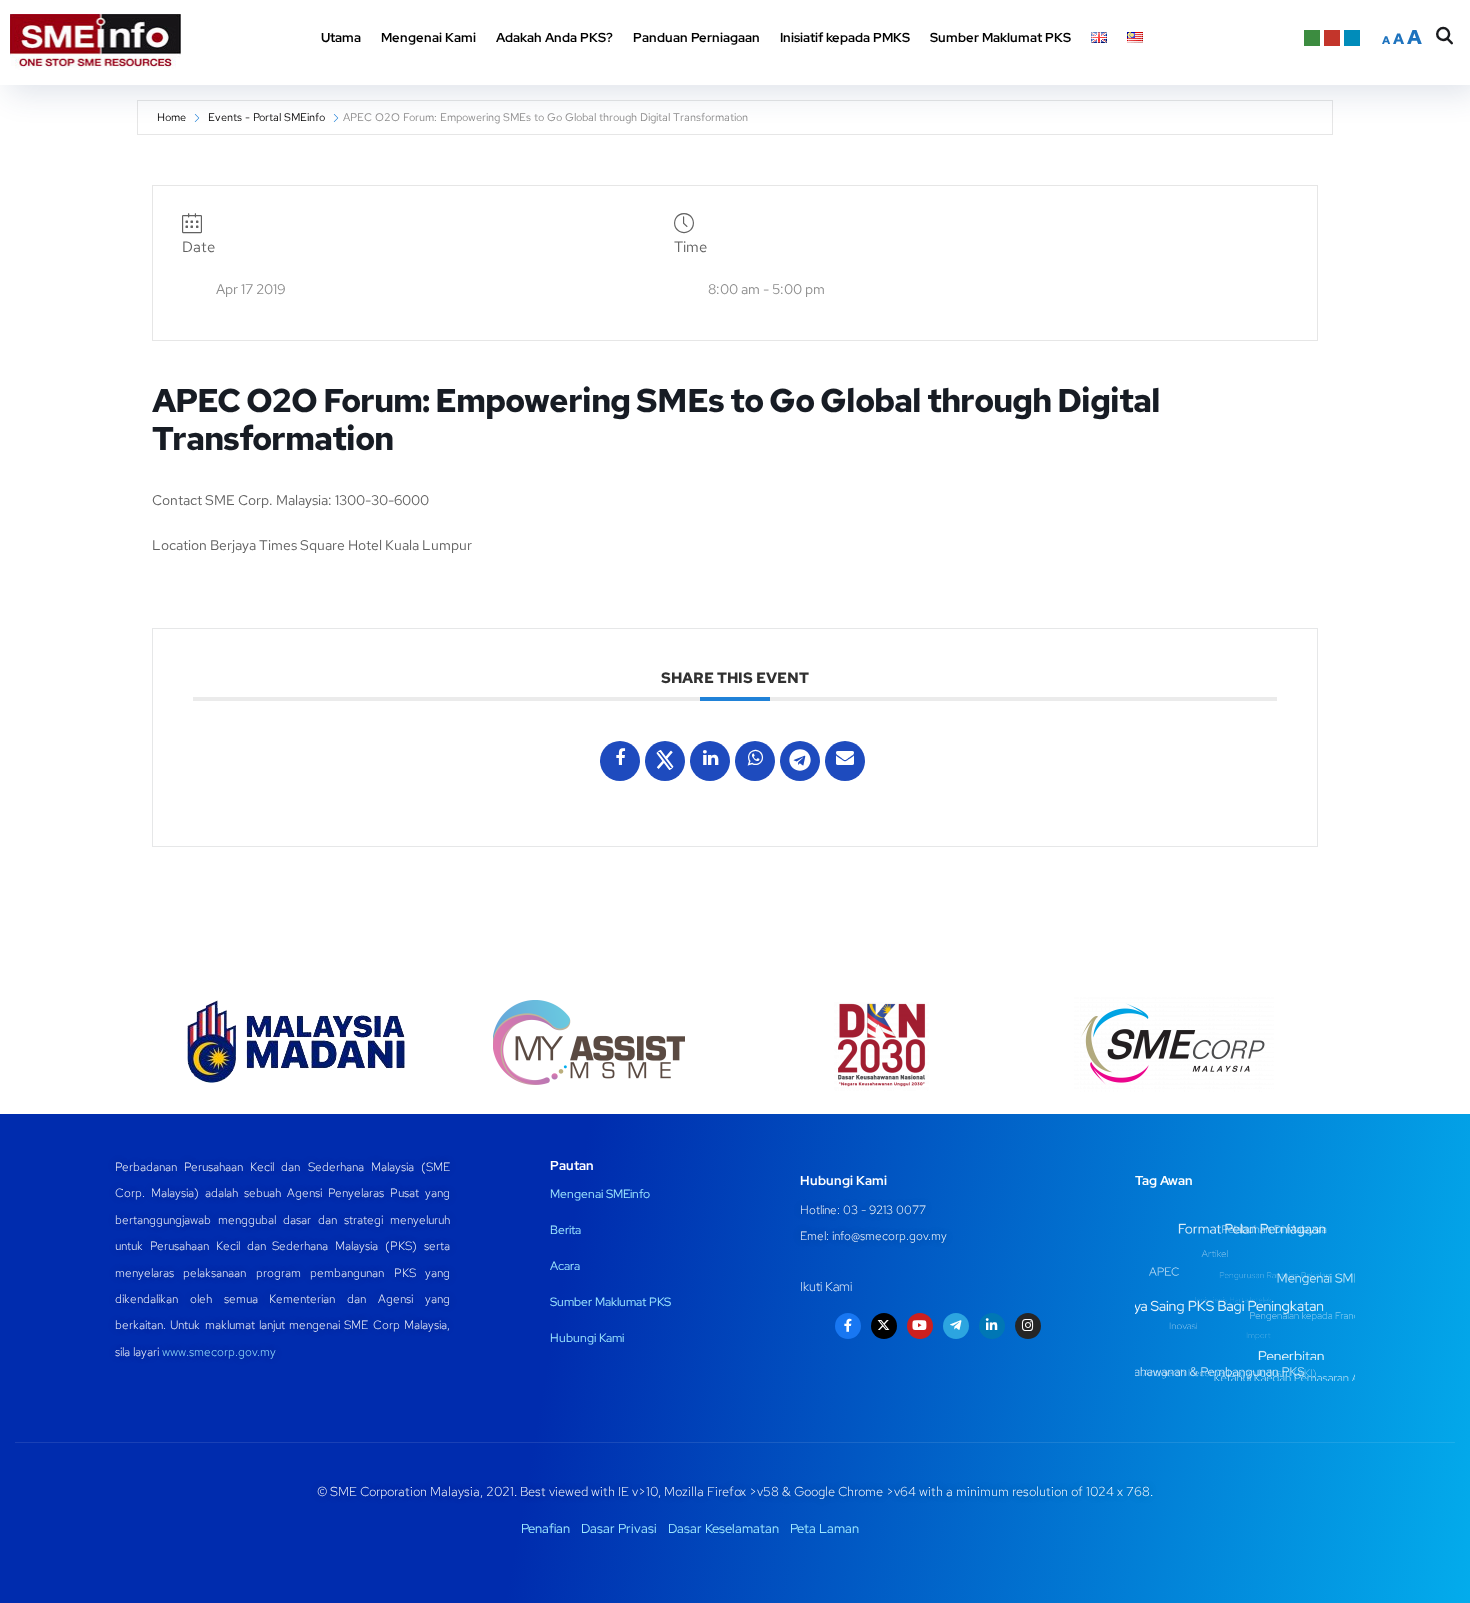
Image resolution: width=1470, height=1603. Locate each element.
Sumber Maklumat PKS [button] (1000, 37)
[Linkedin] (710, 761)
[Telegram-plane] (956, 1326)
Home (171, 117)
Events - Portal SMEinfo (266, 117)
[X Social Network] (665, 761)
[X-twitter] (884, 1326)
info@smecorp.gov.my (889, 1236)
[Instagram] (1028, 1326)
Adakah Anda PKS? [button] (554, 37)
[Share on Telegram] (800, 761)
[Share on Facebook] (620, 761)
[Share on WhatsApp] (755, 761)
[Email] (845, 761)
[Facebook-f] (848, 1326)
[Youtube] (920, 1326)
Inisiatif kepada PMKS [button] (845, 37)
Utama (341, 37)
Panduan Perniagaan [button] (696, 37)
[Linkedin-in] (992, 1326)
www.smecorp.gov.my (219, 1352)
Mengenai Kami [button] (428, 37)
